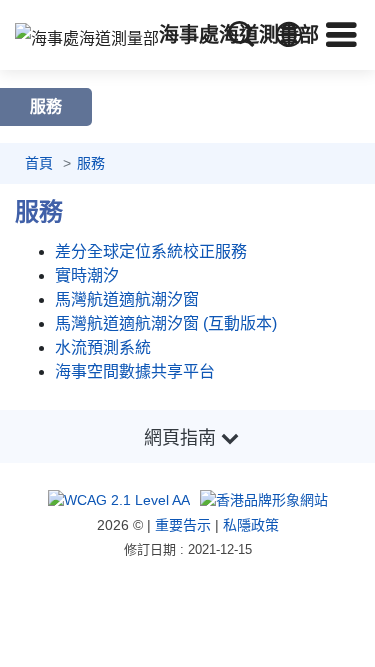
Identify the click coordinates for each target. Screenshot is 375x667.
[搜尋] (241, 34)
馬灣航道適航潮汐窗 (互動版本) (166, 323)
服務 (91, 163)
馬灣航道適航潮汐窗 (127, 299)
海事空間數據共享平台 (135, 371)
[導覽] (341, 34)
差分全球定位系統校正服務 (151, 251)
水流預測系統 (103, 347)
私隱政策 (251, 525)
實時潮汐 (87, 275)
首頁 (39, 163)
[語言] (289, 35)
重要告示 (183, 525)
